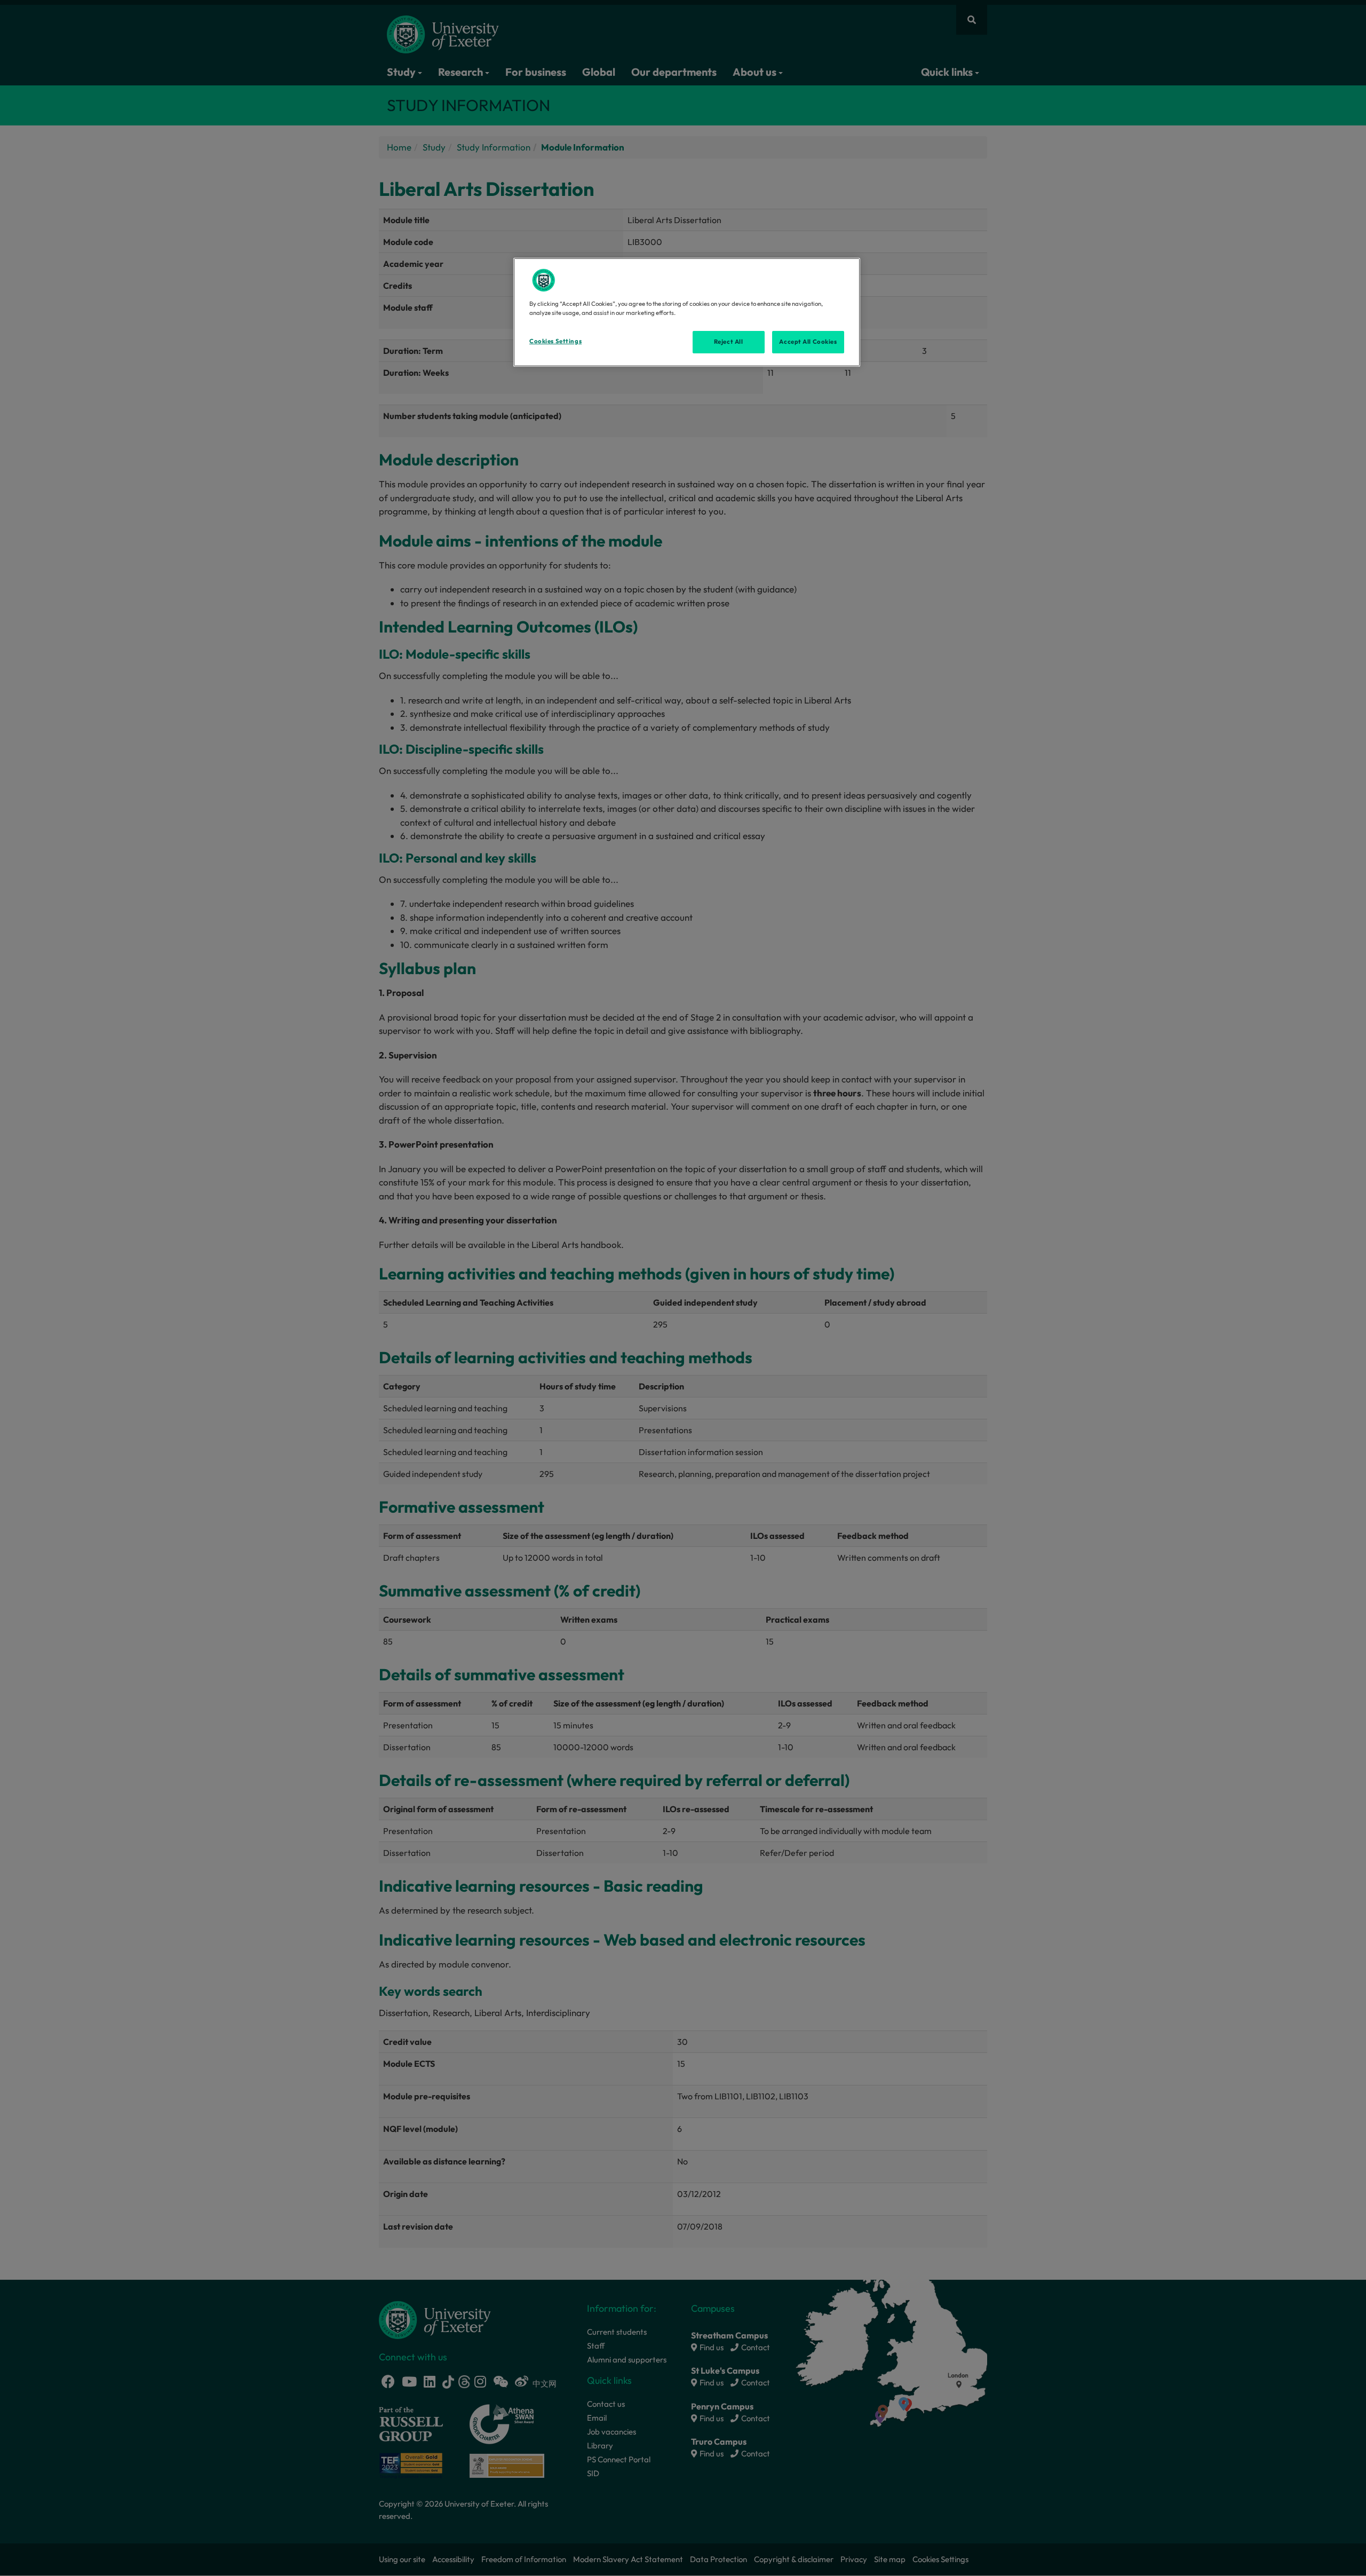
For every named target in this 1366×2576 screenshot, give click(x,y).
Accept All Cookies (808, 342)
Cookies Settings (555, 341)
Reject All (729, 342)
